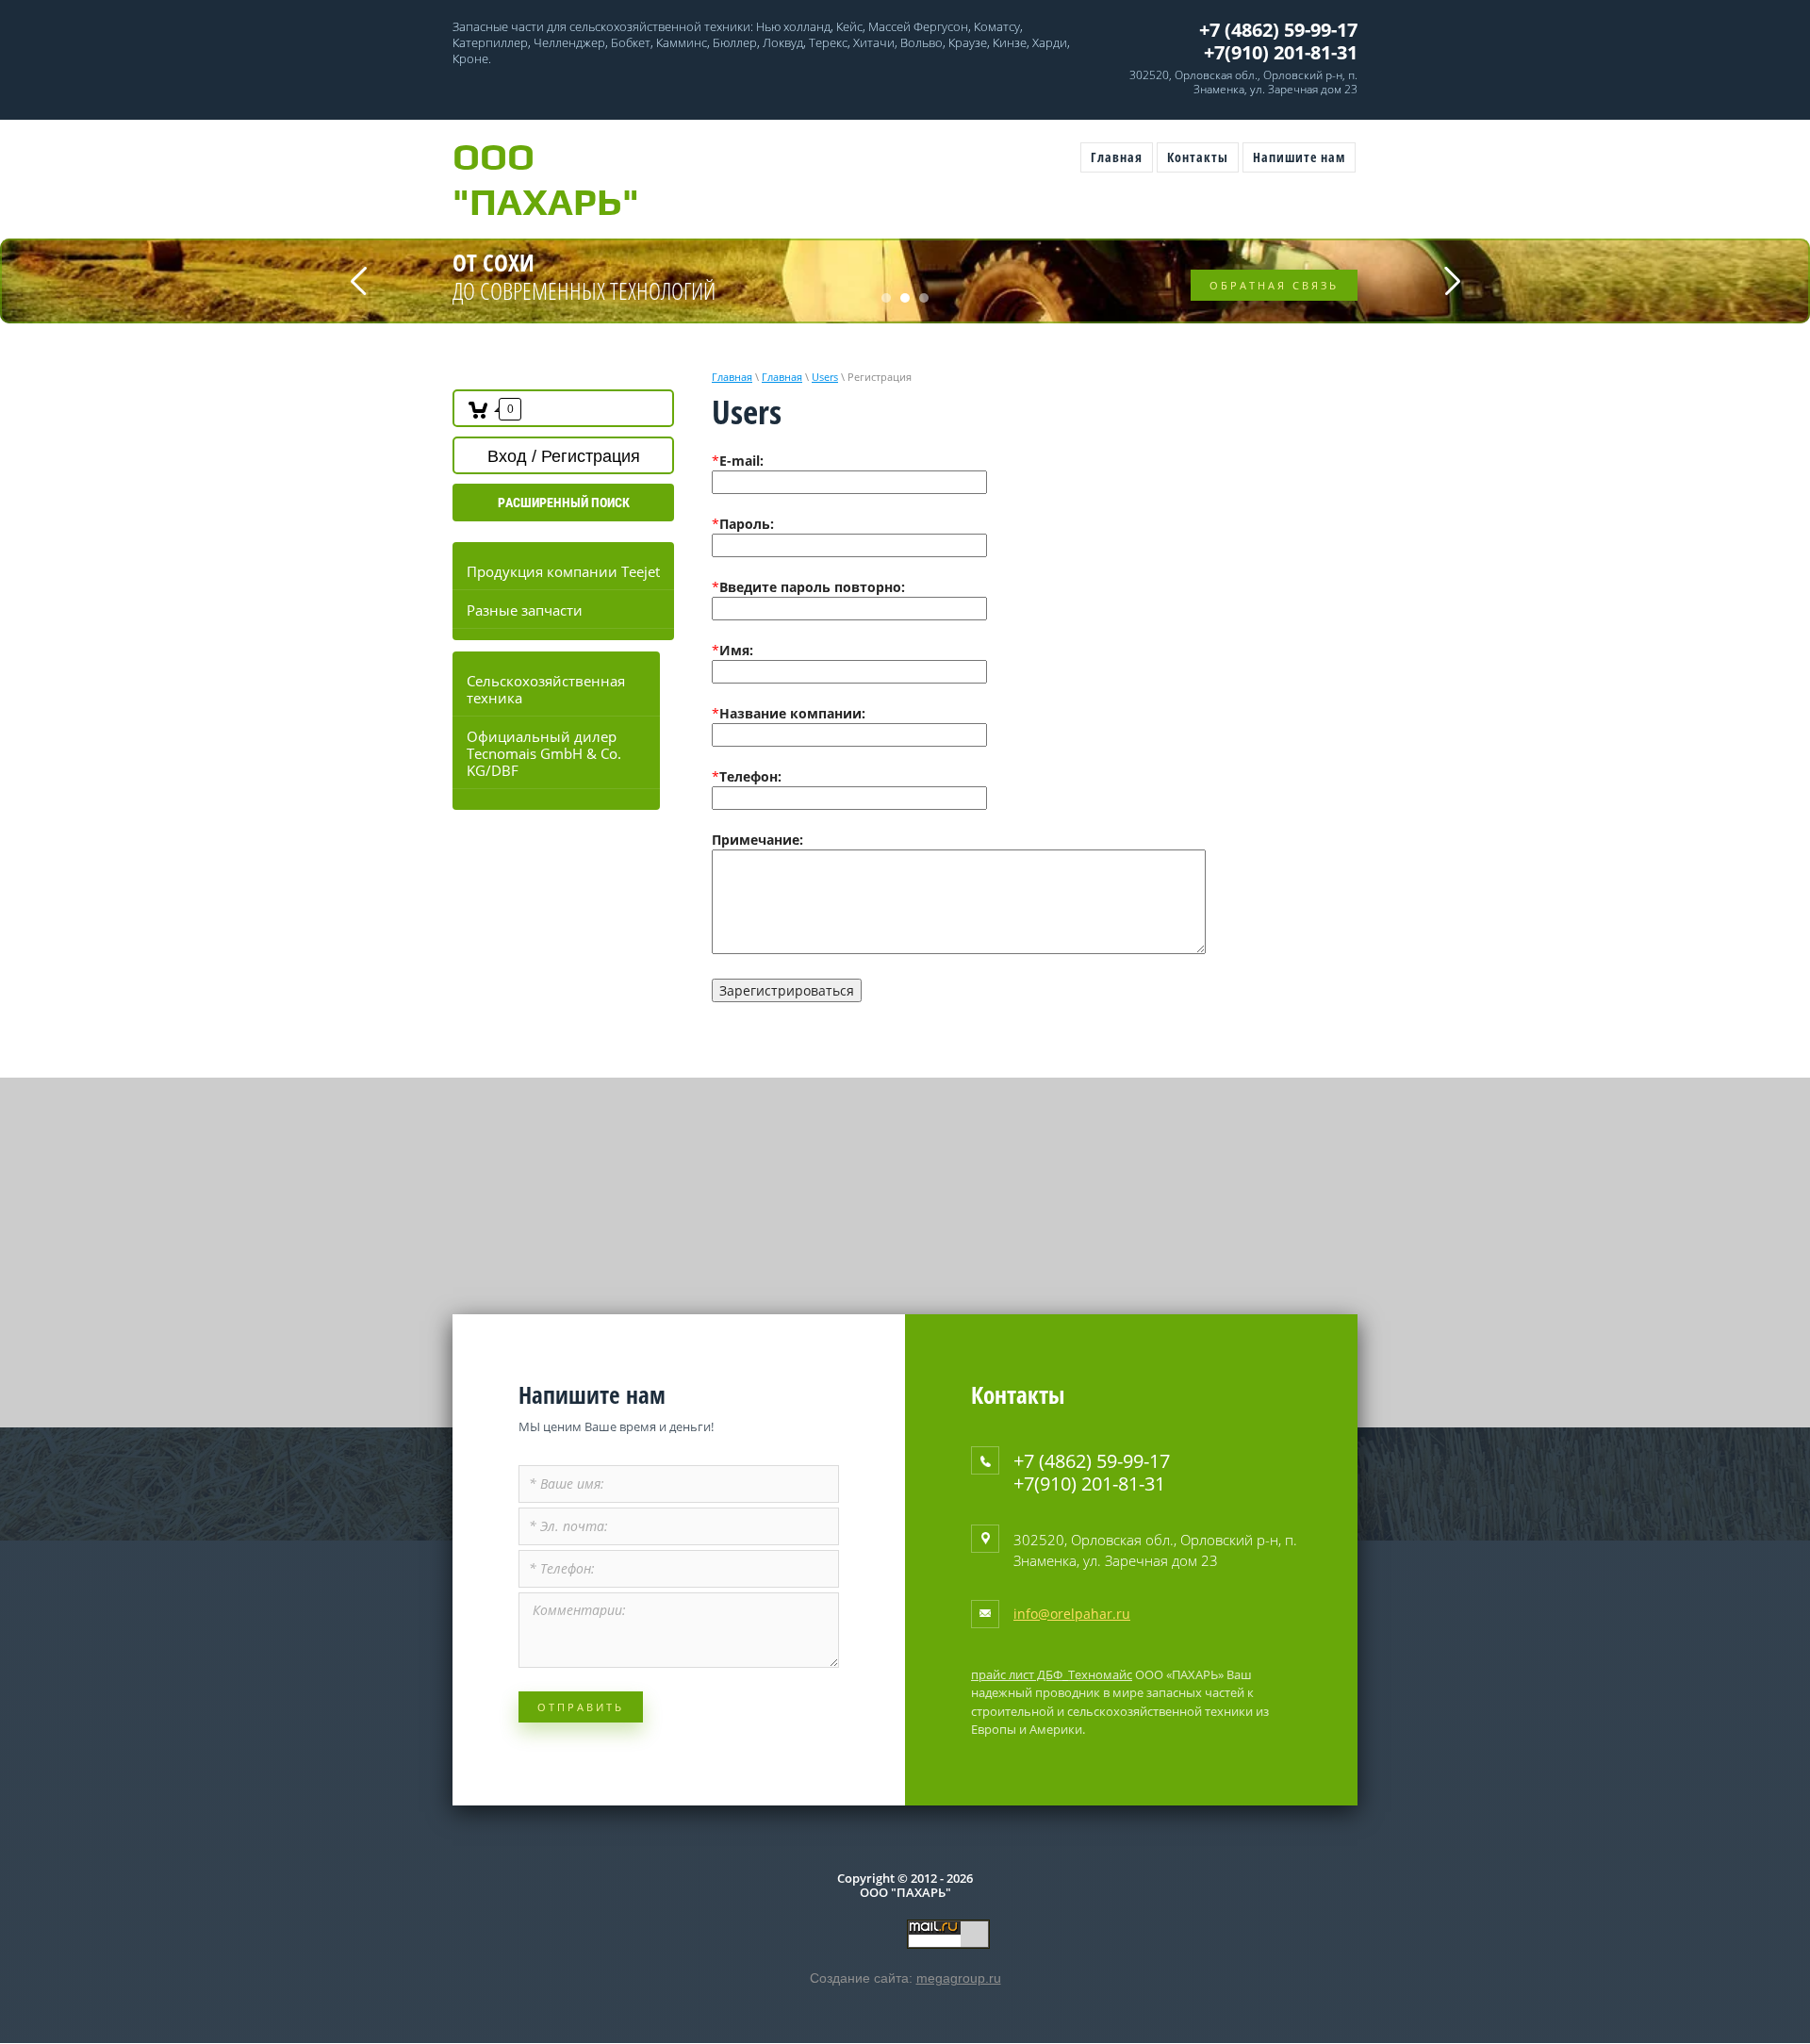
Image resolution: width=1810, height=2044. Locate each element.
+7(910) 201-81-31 (1281, 52)
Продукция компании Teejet (563, 571)
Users (825, 377)
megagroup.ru (959, 1978)
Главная (732, 377)
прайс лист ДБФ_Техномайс (1052, 1674)
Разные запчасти (525, 610)
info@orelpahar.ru (1072, 1614)
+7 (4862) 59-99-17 (1278, 30)
